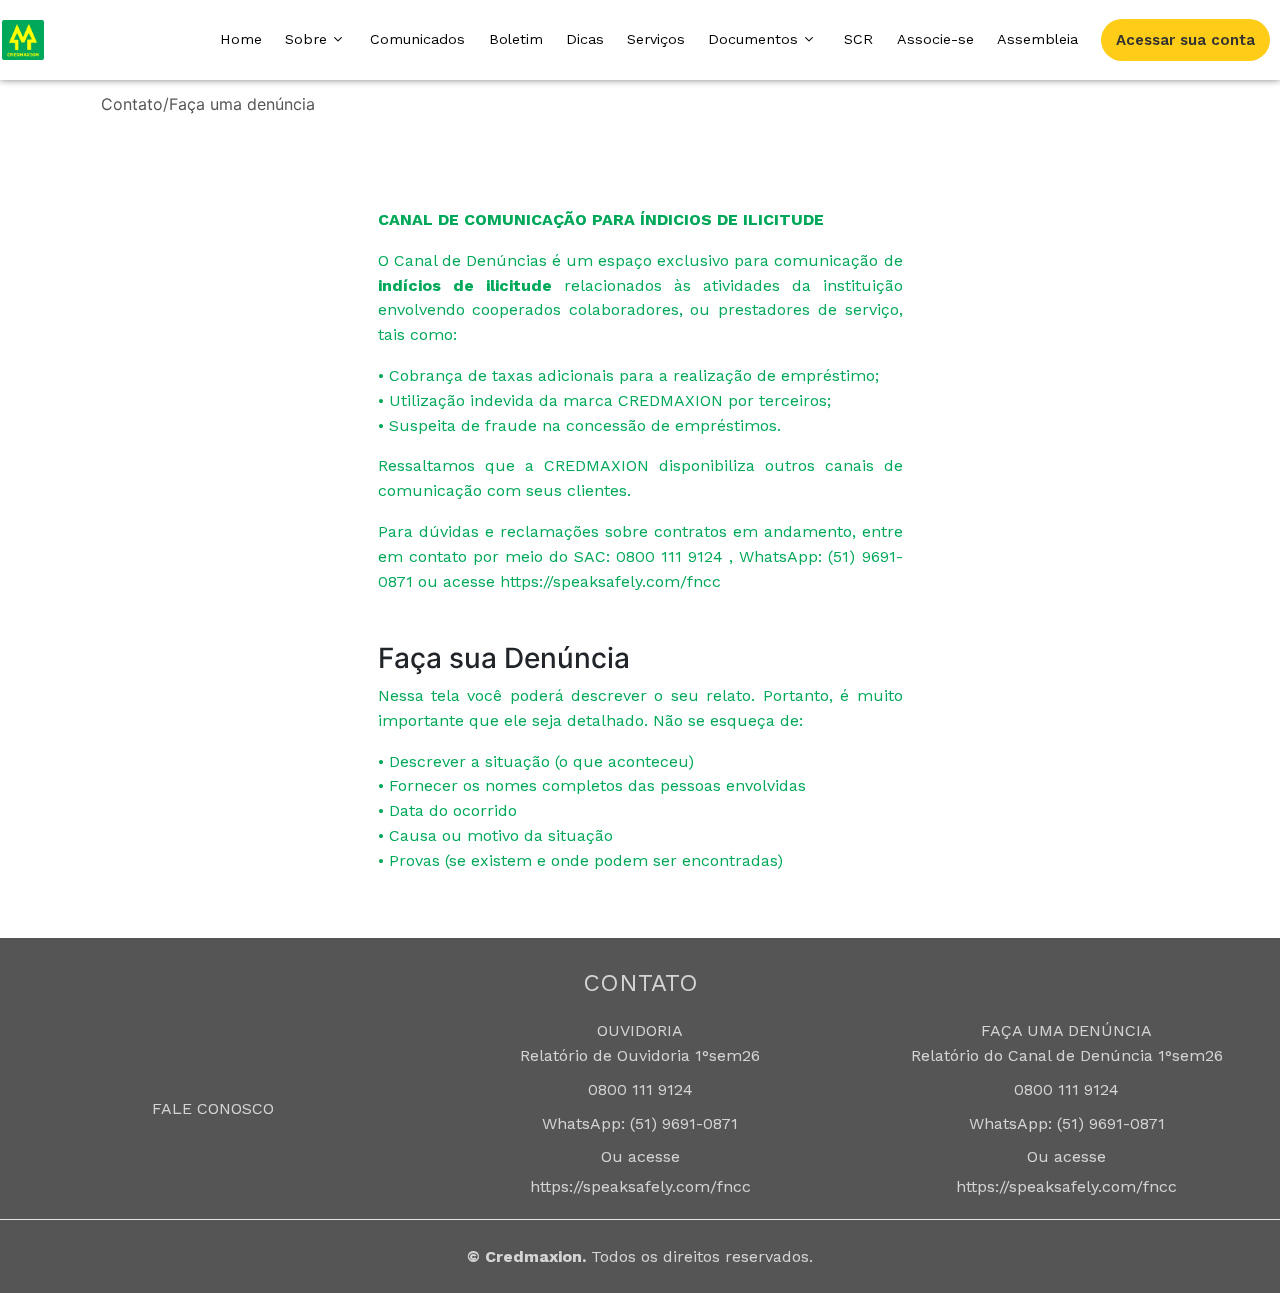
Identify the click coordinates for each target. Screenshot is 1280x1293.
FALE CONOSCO (213, 1108)
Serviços (656, 39)
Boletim (516, 39)
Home (241, 39)
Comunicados (417, 39)
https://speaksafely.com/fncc (640, 1186)
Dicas (585, 39)
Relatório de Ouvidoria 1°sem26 (640, 1055)
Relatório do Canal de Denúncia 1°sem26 (1067, 1055)
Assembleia (1037, 39)
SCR (858, 39)
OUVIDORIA (640, 1030)
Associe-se (935, 39)
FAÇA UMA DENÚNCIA (1066, 1030)
